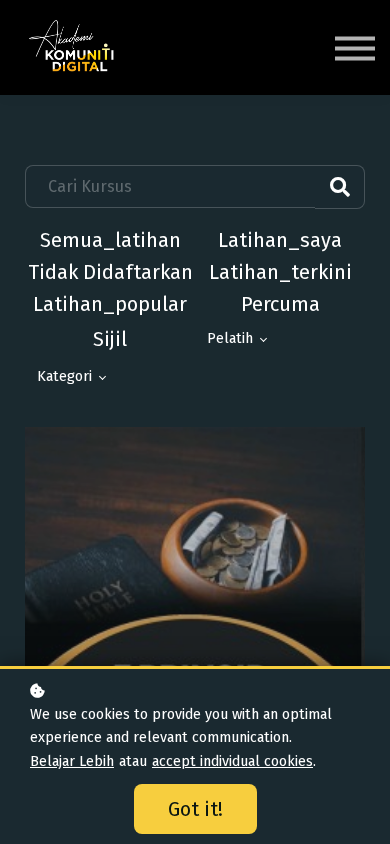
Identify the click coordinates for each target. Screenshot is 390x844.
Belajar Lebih (72, 761)
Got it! (195, 809)
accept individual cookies (232, 761)
